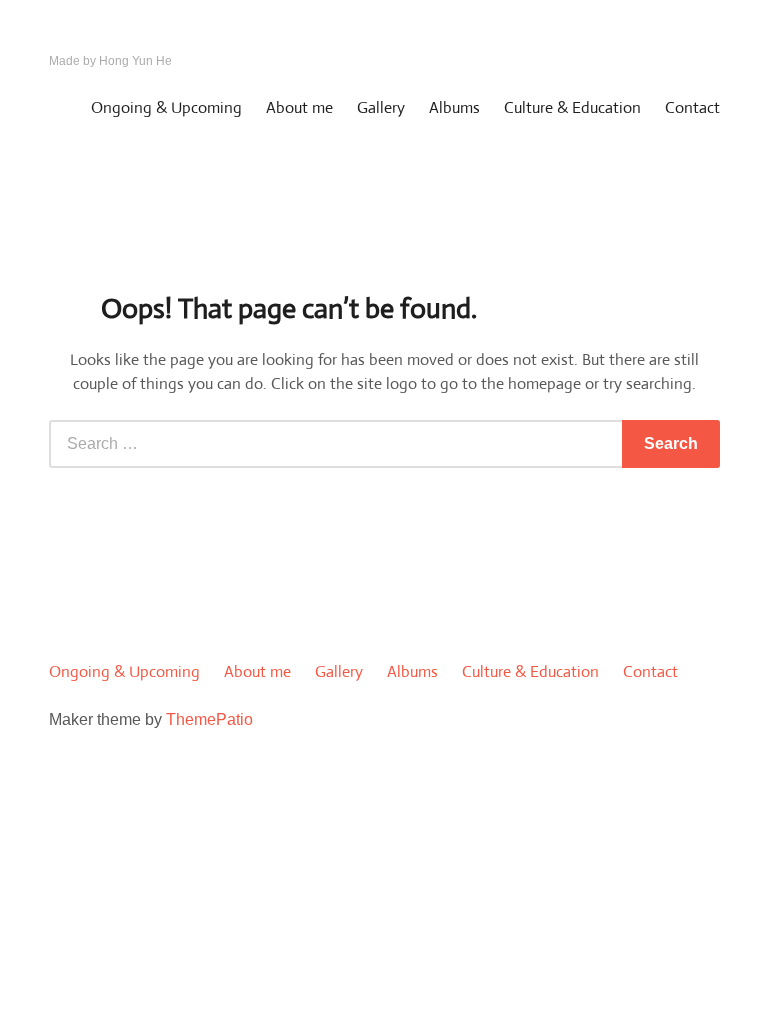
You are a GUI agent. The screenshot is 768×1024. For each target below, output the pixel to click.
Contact (692, 107)
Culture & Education (572, 107)
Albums (454, 107)
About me (299, 107)
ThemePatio (209, 719)
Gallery (381, 107)
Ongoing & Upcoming (166, 107)
